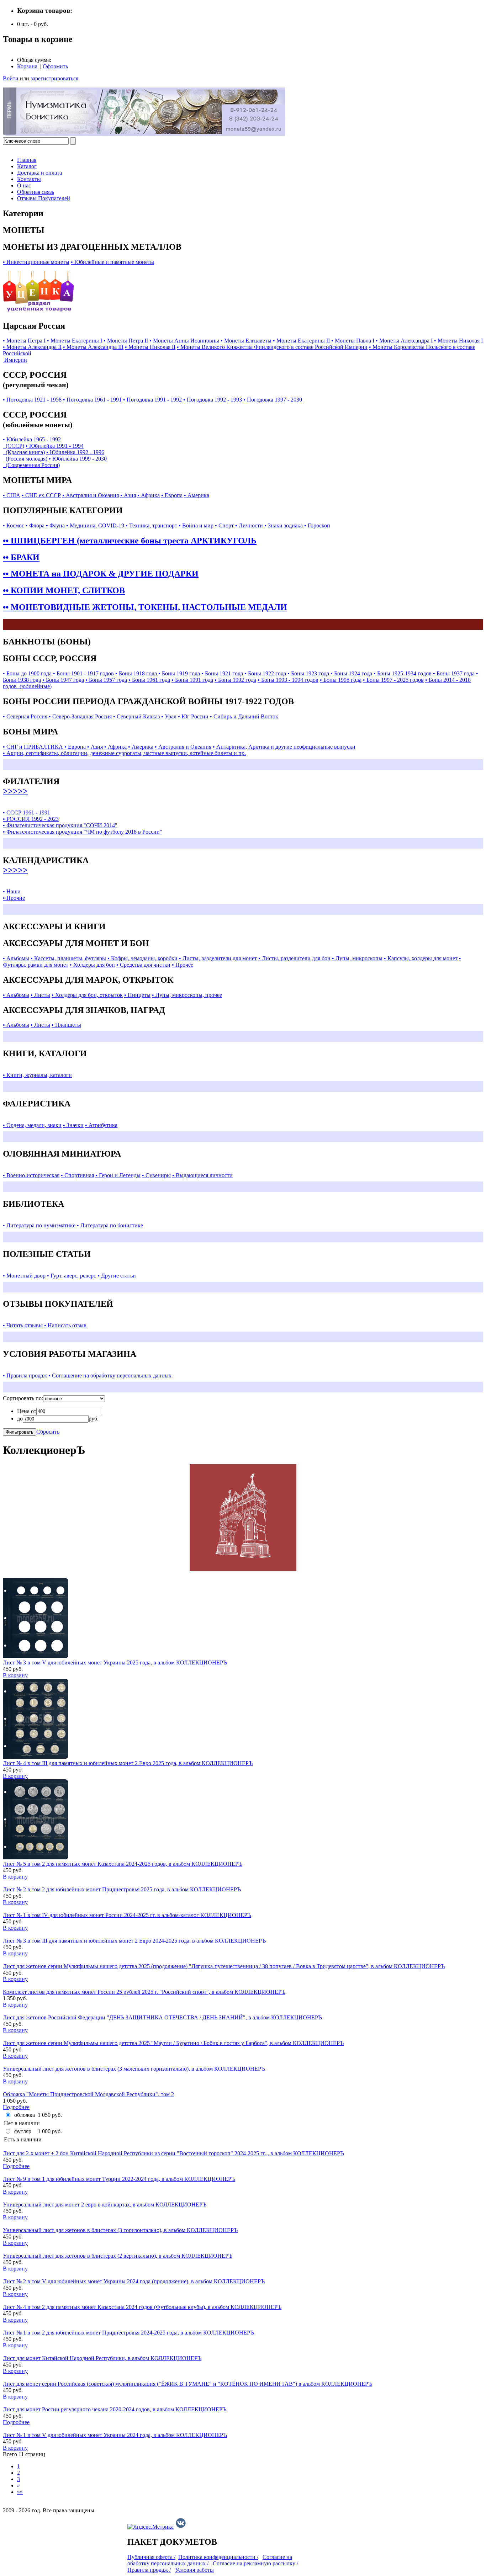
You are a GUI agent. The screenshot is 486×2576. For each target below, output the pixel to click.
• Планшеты (66, 1025)
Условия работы (194, 2570)
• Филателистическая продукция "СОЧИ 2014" (60, 825)
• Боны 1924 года (351, 673)
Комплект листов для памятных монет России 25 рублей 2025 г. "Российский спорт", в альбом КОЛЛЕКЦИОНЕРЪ (144, 1992)
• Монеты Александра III (93, 347)
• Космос (14, 525)
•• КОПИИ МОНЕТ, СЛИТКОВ (64, 590)
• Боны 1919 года (179, 673)
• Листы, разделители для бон (294, 958)
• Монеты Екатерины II (301, 341)
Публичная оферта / (151, 2557)
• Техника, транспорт (151, 525)
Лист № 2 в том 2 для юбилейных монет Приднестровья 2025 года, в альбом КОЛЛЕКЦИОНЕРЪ (122, 1889)
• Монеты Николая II (150, 347)
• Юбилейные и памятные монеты (112, 262)
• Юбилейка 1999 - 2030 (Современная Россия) (55, 462)
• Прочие (14, 898)
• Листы (40, 995)
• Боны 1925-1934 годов (403, 673)
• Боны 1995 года (341, 680)
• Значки (73, 1125)
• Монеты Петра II (126, 341)
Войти (11, 78)
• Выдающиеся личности (202, 1175)
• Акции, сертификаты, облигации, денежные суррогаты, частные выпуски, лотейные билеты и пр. (124, 753)
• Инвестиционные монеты (36, 262)
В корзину (15, 1675)
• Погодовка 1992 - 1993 (213, 400)
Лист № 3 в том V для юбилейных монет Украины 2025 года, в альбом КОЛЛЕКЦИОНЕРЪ (115, 1663)
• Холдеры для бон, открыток (87, 995)
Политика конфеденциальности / (218, 2557)
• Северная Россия (25, 716)
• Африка (149, 495)
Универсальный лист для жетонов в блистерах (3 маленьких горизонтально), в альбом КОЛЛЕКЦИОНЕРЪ (134, 2069)
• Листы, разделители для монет (218, 958)
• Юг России (193, 716)
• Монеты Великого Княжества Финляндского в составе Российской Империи (272, 347)
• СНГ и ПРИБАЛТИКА (33, 747)
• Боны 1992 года (235, 680)
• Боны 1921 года (222, 673)
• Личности (249, 525)
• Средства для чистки (143, 965)
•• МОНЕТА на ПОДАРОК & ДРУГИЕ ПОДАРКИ (101, 574)
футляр (23, 2131)
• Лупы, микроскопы (357, 958)
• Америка (197, 495)
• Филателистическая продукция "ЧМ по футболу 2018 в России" (83, 832)
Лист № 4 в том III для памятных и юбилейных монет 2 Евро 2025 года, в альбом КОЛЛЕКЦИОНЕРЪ (128, 1763)
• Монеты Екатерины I (75, 341)
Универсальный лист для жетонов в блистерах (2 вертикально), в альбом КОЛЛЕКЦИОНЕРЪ (118, 2256)
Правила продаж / (149, 2570)
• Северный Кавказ (136, 716)
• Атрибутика (101, 1125)
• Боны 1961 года (149, 680)
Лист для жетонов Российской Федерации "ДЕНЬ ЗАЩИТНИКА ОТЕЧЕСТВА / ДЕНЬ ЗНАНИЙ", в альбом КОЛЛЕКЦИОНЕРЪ (162, 2017)
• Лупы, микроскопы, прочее (187, 995)
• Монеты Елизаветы (246, 341)
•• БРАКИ (21, 557)
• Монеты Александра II (32, 347)
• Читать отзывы (23, 1325)
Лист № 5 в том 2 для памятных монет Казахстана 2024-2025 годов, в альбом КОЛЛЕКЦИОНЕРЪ (123, 1864)
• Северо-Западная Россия (80, 716)
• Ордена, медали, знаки (32, 1125)
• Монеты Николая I (458, 341)
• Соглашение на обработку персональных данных (110, 1375)
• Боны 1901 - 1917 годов (83, 673)
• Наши (12, 891)
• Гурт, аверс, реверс (72, 1276)
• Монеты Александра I (404, 341)
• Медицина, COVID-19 (95, 525)
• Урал (169, 716)
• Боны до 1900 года (27, 673)
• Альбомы (16, 958)
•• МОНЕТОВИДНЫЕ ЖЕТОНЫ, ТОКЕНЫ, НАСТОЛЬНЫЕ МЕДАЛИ (145, 607)
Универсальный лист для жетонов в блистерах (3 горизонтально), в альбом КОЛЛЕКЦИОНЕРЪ (120, 2230)
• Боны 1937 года (454, 673)
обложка (25, 2115)
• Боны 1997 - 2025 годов (393, 680)
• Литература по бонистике (110, 1225)
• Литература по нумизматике (39, 1225)
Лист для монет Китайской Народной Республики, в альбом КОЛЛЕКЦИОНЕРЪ (102, 2358)
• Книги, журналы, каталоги (37, 1075)
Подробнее (16, 2107)
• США (12, 495)
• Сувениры (156, 1175)
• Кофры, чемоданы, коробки (142, 958)
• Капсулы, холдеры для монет (421, 958)
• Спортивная (77, 1175)
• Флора (35, 525)
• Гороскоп (317, 525)
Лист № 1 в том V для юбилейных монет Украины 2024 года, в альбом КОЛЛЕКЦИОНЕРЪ (115, 2435)
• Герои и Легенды (118, 1175)
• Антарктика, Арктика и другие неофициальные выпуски (284, 747)
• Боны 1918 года (136, 673)
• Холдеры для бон (92, 965)
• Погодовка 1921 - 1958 (32, 400)
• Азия (128, 495)
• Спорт (224, 525)
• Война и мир (196, 525)
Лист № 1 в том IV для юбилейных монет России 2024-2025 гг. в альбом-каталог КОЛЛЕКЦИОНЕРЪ (127, 1915)
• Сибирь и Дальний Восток (244, 716)
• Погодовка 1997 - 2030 (273, 400)
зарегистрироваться (54, 78)
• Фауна (55, 525)
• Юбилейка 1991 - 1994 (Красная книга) (43, 449)
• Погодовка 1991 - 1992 (152, 400)
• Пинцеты (137, 995)
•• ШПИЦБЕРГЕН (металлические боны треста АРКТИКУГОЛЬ (130, 541)
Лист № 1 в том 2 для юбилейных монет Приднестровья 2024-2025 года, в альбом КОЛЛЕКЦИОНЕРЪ (128, 2333)
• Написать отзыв (65, 1325)
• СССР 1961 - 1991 (27, 812)
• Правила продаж (25, 1375)
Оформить (55, 66)
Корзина (27, 66)
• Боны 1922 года (265, 673)
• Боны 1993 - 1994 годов (288, 680)
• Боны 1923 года (308, 673)
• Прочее (183, 965)
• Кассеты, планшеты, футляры (68, 958)
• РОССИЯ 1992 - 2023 (31, 819)
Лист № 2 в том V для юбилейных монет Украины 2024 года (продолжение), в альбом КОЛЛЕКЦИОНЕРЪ (134, 2281)
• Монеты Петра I (24, 341)
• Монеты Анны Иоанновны (185, 341)
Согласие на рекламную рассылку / (255, 2563)
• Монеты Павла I (353, 341)
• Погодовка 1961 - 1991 (92, 400)
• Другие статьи (117, 1276)
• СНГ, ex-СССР (41, 495)
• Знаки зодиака (284, 525)
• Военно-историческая (31, 1175)
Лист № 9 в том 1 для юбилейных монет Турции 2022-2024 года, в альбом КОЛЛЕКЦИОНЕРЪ (119, 2179)
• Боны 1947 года (63, 680)
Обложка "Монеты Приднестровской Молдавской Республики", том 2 (88, 2094)
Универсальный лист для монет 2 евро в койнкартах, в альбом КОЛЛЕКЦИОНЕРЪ (105, 2205)
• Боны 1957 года (106, 680)
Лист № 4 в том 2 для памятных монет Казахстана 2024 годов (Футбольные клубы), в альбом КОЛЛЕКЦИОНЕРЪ (142, 2307)
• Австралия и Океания (91, 495)
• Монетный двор (24, 1276)
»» (20, 2492)
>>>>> (15, 791)
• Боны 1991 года (192, 680)
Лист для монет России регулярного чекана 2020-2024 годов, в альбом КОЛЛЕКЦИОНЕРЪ (115, 2409)
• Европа (172, 495)
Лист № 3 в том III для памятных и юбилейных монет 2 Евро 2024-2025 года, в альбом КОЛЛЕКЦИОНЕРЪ (134, 1941)
